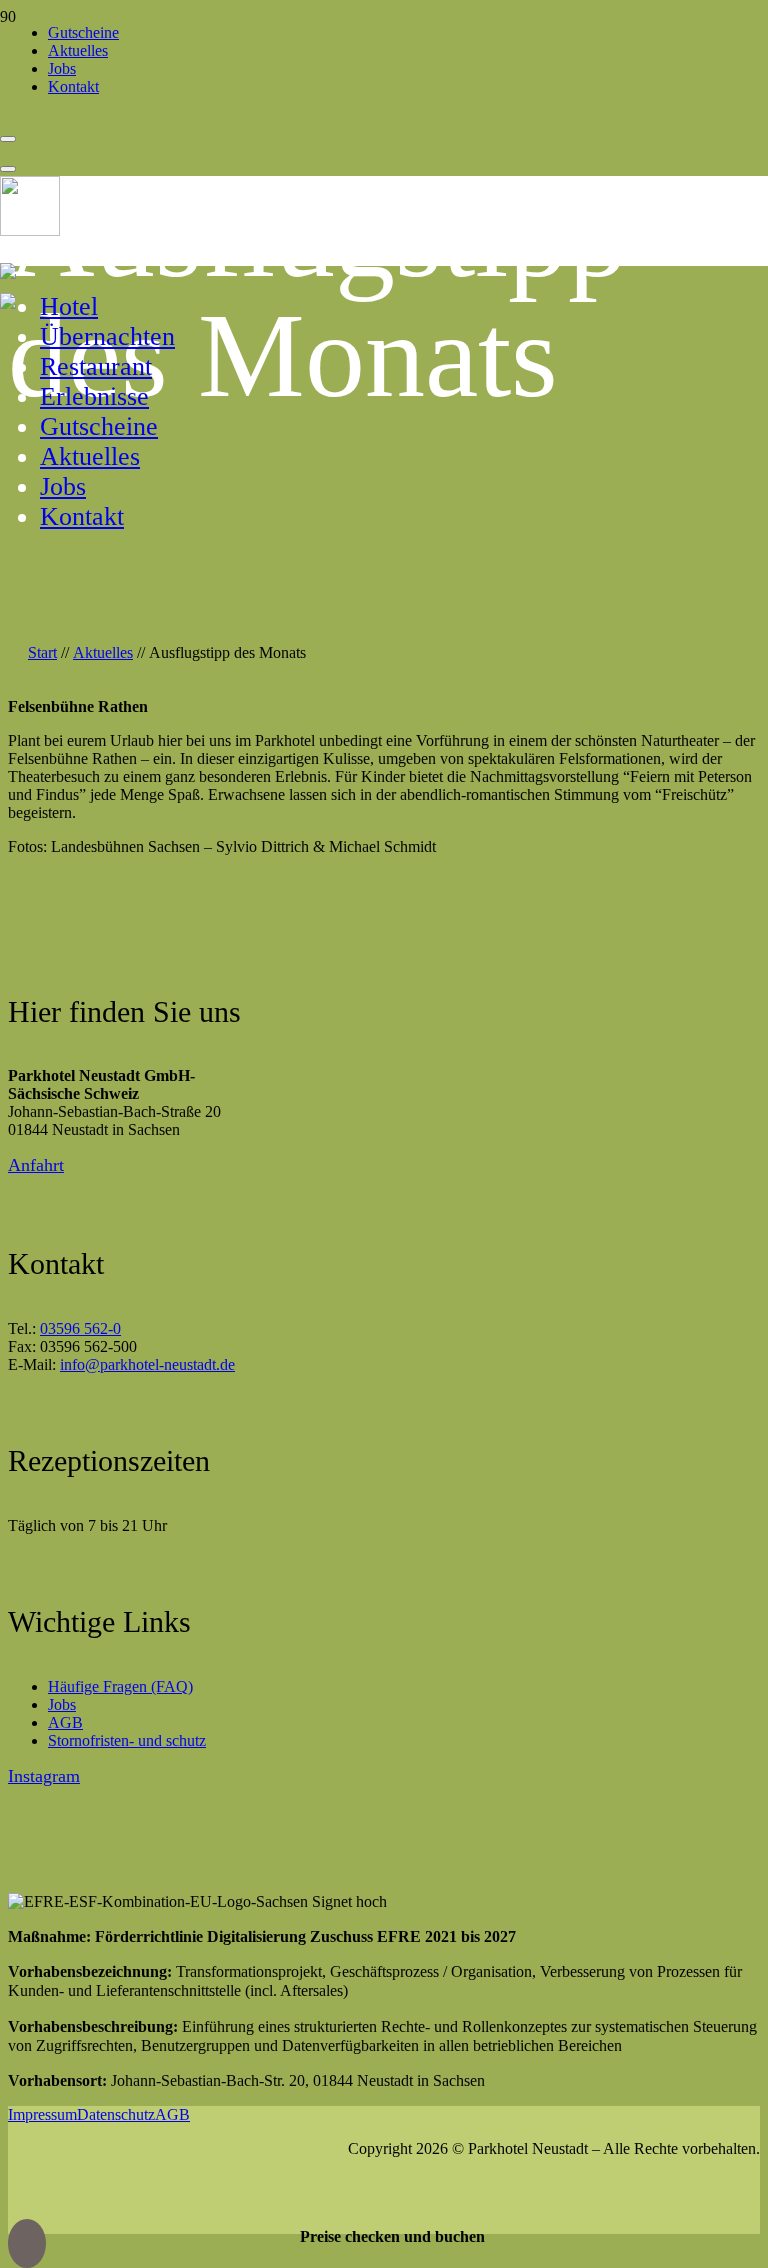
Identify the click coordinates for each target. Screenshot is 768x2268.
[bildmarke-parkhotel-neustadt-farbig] (30, 227)
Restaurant (96, 366)
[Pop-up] (8, 139)
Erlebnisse (94, 396)
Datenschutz (116, 2114)
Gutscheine (99, 426)
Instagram (44, 1776)
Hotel (69, 306)
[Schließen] (8, 169)
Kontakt (82, 516)
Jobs (63, 486)
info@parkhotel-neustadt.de (147, 1364)
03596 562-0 (80, 1328)
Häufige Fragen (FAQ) (120, 1686)
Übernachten (107, 336)
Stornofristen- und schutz (127, 1740)
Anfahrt (36, 1165)
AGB (65, 1722)
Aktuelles (90, 456)
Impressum (42, 2114)
